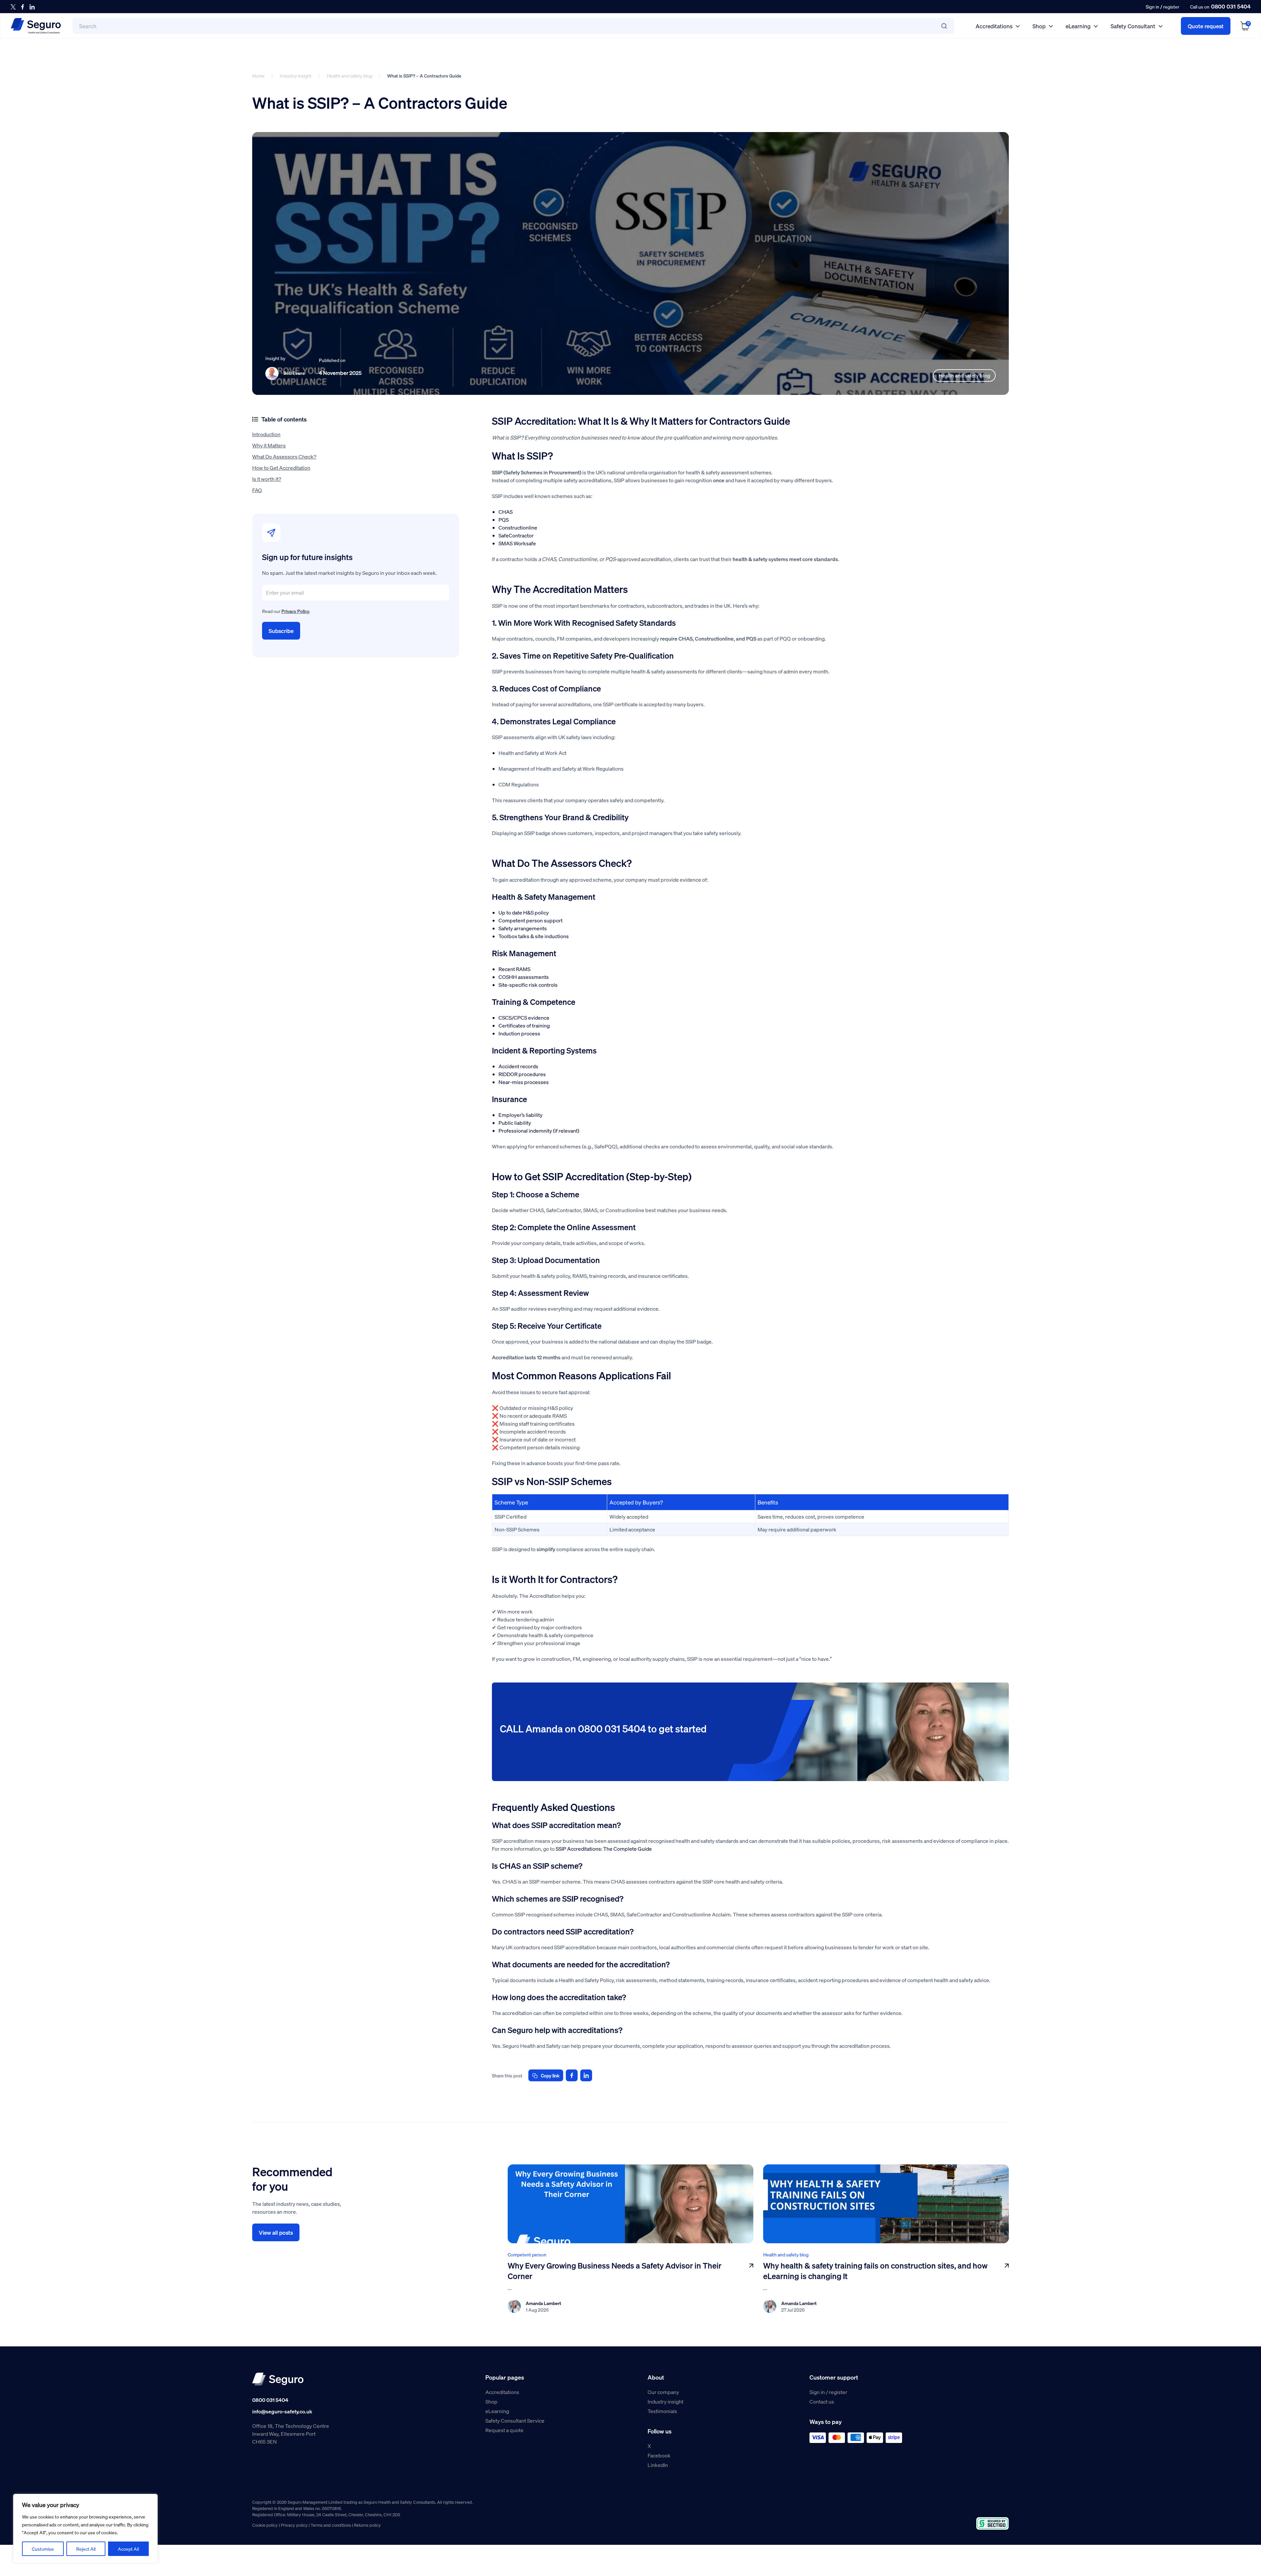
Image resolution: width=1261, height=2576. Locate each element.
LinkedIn (658, 2465)
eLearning (1078, 26)
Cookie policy (265, 2525)
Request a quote (504, 2430)
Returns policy (367, 2525)
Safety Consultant (1133, 26)
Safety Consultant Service (515, 2420)
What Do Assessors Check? (284, 456)
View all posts (276, 2232)
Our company (663, 2392)
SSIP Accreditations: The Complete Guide (604, 1849)
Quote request (1206, 26)
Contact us (822, 2401)
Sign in (1152, 7)
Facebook (659, 2455)
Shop (1039, 26)
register (1171, 7)
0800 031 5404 (1231, 6)
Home (258, 76)
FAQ (257, 490)
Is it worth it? (267, 479)
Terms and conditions (331, 2525)
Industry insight (296, 76)
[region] (85, 2528)
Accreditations (994, 26)
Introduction (266, 434)
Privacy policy (294, 2525)
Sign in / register (828, 2392)
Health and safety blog (349, 76)
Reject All (86, 2549)
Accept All (128, 2549)
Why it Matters (269, 445)
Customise (43, 2549)
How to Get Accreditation (281, 468)
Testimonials (662, 2411)
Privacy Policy (295, 611)
